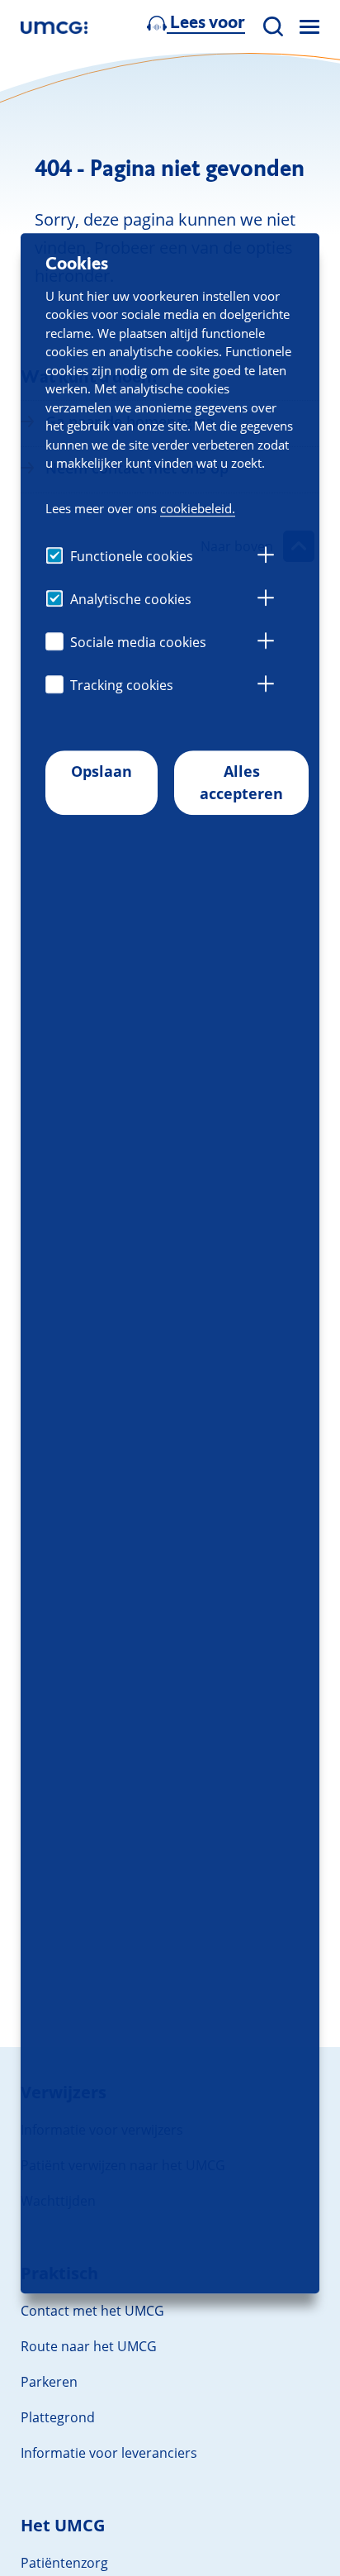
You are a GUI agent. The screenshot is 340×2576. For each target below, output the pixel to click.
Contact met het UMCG (92, 2311)
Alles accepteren (241, 782)
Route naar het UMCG (89, 2346)
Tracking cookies (122, 685)
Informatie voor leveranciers (109, 2453)
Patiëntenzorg (64, 2563)
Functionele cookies (132, 556)
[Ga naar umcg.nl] (54, 27)
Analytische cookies (131, 599)
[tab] (266, 557)
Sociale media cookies (138, 642)
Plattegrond (58, 2417)
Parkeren (49, 2382)
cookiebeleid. (198, 508)
